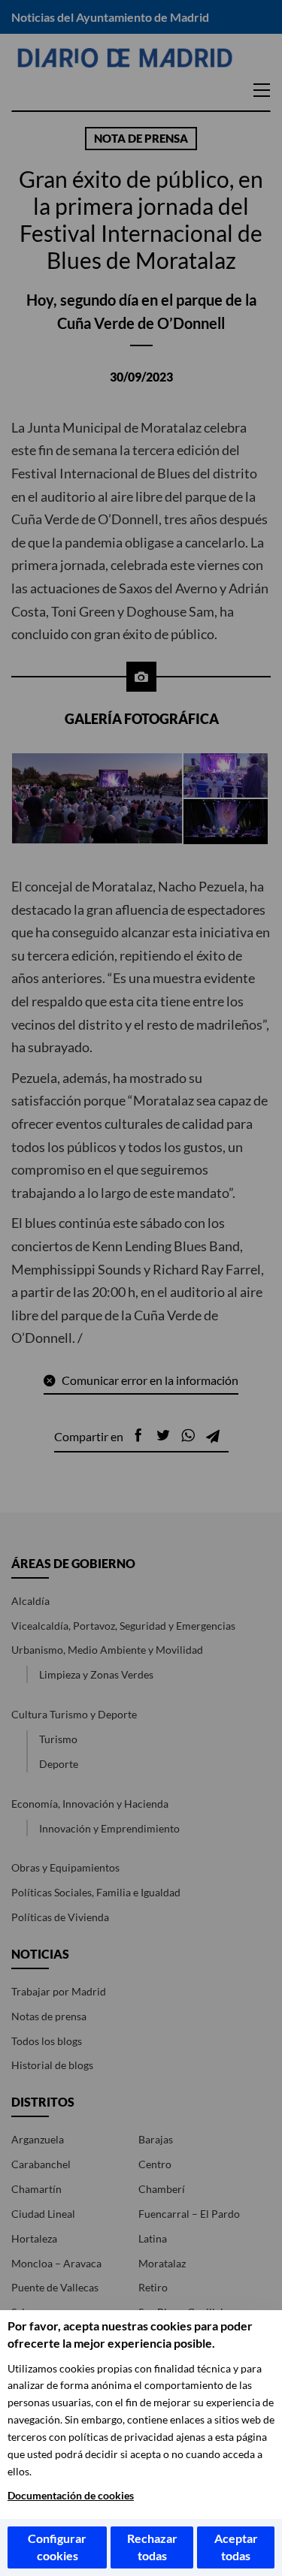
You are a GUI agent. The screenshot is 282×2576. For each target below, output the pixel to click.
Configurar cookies (57, 2547)
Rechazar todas (152, 2547)
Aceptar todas (236, 2547)
